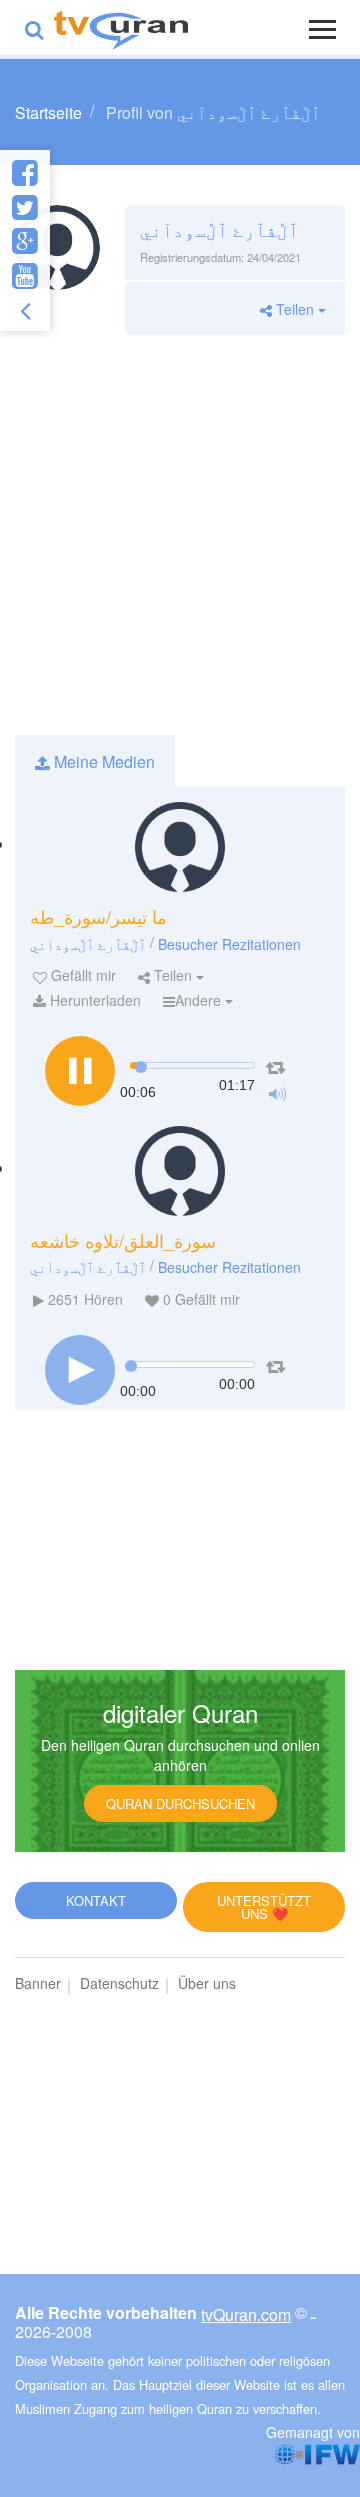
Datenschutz (119, 1983)
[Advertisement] (180, 535)
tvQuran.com (246, 2314)
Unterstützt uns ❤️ (264, 1907)
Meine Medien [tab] (102, 761)
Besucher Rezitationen (229, 944)
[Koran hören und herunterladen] (121, 27)
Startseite (48, 112)
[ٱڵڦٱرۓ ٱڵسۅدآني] (180, 847)
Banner (38, 1983)
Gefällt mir (81, 975)
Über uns (207, 1983)
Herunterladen (93, 1000)
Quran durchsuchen (180, 1803)
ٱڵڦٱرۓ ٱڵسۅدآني (88, 944)
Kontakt (96, 1900)
